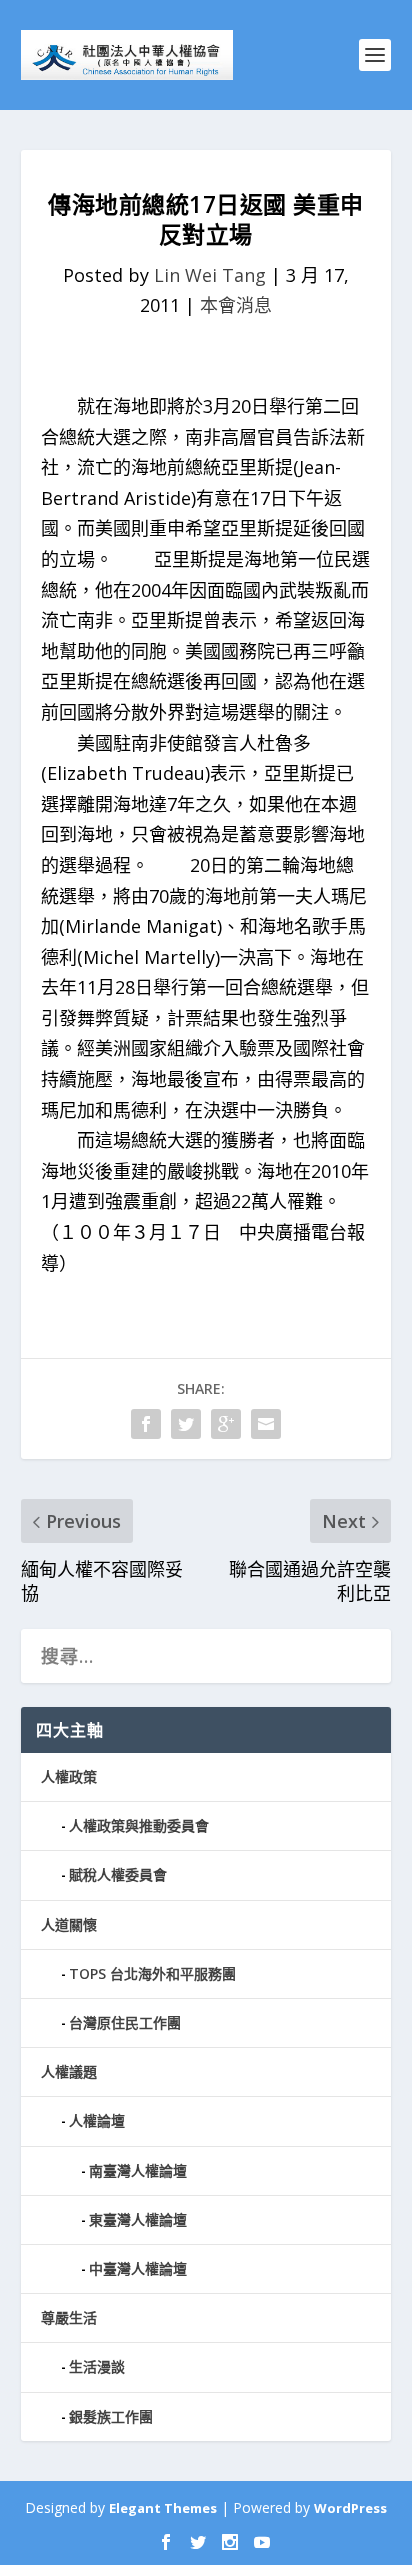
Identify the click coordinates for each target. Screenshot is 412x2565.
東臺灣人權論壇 (138, 2219)
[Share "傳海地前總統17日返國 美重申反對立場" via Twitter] (186, 1424)
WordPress (350, 2508)
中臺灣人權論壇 (138, 2268)
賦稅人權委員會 (118, 1874)
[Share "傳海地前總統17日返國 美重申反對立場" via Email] (266, 1424)
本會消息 (236, 305)
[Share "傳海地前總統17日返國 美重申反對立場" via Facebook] (146, 1424)
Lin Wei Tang (210, 275)
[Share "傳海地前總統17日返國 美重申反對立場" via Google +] (226, 1424)
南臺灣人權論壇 (138, 2170)
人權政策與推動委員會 (139, 1825)
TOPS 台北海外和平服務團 (152, 1973)
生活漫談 (97, 2366)
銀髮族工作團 (111, 2416)
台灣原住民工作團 (125, 2022)
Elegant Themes (163, 2508)
